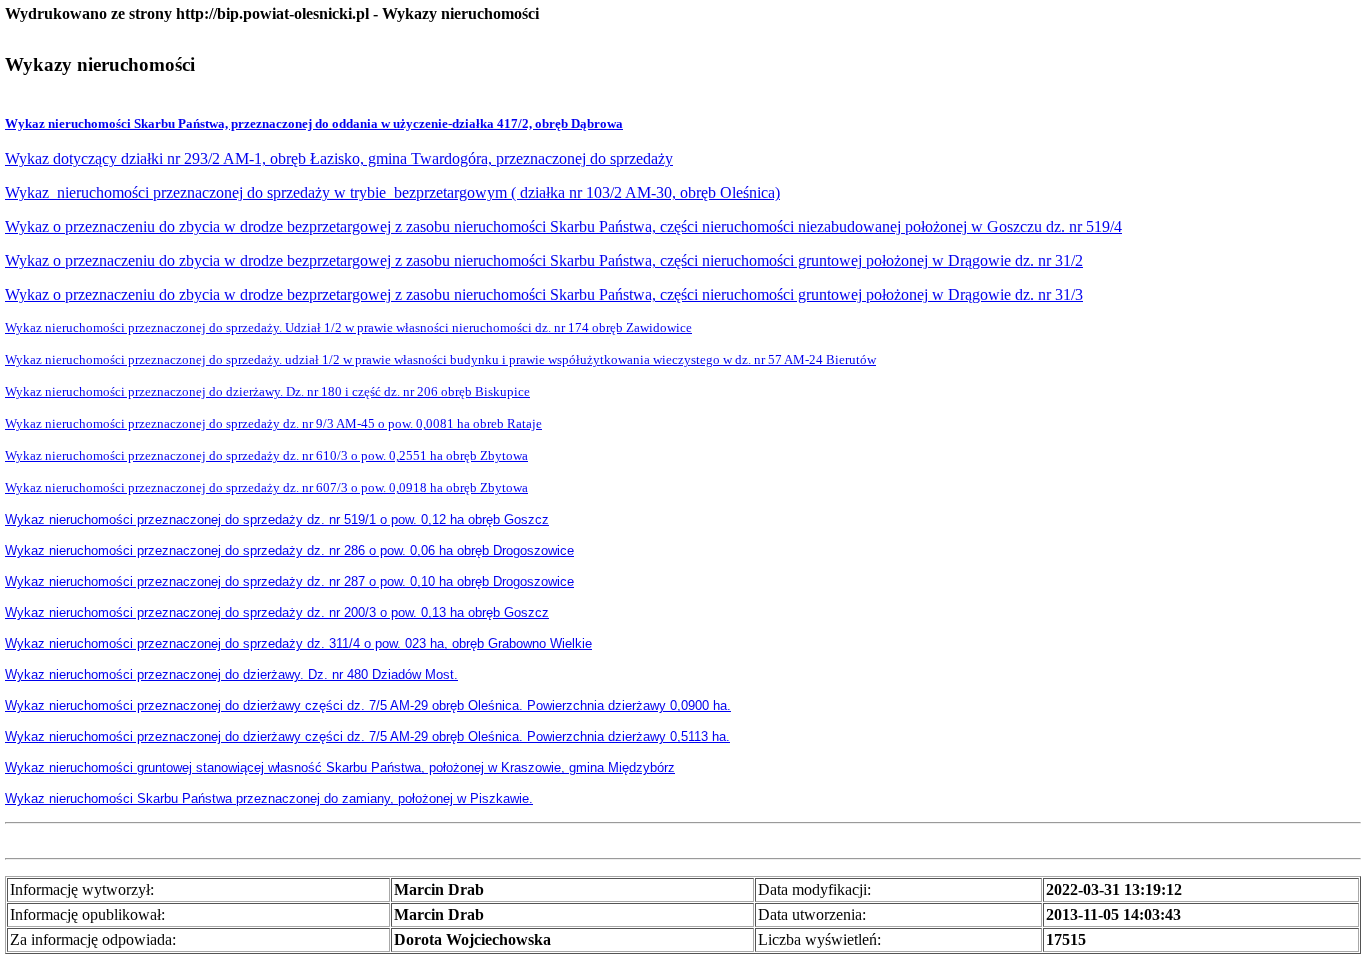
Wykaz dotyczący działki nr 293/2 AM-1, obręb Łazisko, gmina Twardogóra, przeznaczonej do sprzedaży (339, 158)
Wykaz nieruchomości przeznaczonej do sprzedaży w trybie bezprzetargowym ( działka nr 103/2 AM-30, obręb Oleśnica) (392, 192)
